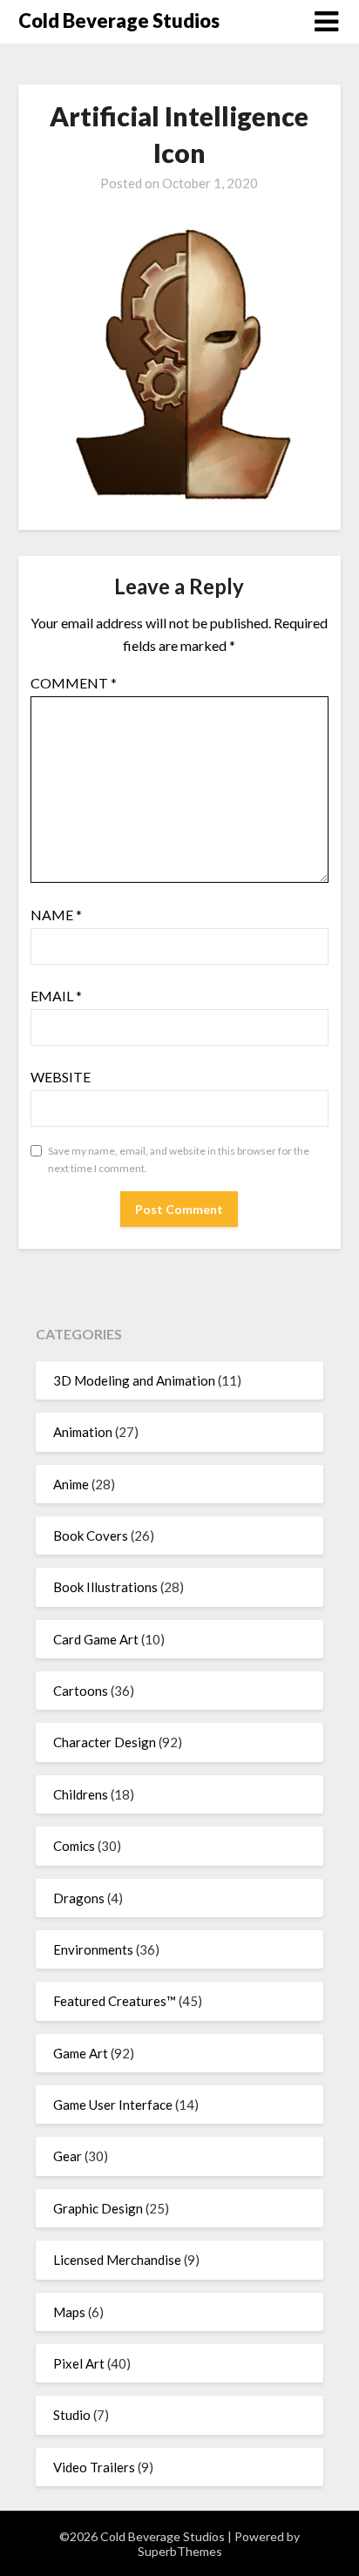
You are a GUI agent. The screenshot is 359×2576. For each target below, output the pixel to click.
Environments (93, 1949)
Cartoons (81, 1691)
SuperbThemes (180, 2551)
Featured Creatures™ (115, 2001)
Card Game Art (96, 1639)
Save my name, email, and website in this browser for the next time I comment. (179, 1159)
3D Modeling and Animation (134, 1380)
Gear (68, 2156)
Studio (72, 2415)
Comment (74, 683)
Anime (71, 1484)
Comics (74, 1846)
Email (56, 996)
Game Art (81, 2053)
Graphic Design (98, 2208)
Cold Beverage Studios (119, 20)
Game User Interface (113, 2105)
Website (61, 1077)
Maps (69, 2312)
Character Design (105, 1742)
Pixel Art (79, 2363)
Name (56, 915)
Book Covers (91, 1535)
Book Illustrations (105, 1587)
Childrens (81, 1794)
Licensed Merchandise (117, 2260)
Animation (83, 1432)
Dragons (79, 1898)
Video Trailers (94, 2467)
